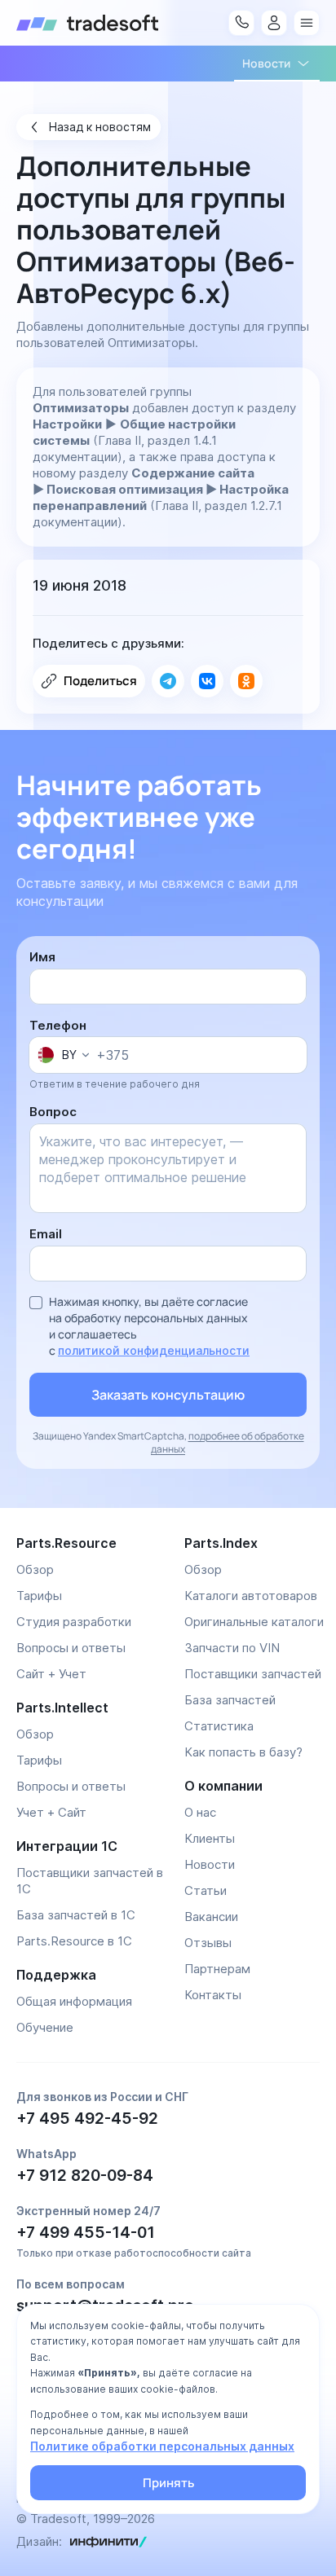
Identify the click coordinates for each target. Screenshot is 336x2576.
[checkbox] (36, 1303)
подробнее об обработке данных (228, 1442)
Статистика (219, 1726)
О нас (200, 1812)
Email (46, 1234)
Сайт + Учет (51, 1674)
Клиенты (210, 1838)
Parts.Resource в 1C (74, 1941)
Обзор (35, 1569)
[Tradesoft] (87, 23)
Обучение (45, 2027)
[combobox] (63, 1055)
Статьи (206, 1890)
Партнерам (217, 1969)
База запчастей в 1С (76, 1915)
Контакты (213, 1995)
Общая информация (74, 2001)
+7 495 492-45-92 (87, 2119)
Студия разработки (74, 1622)
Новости (210, 1864)
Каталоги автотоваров (251, 1596)
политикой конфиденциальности (154, 1350)
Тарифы (39, 1596)
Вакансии (211, 1917)
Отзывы (208, 1943)
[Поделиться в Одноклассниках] (246, 681)
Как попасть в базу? (243, 1752)
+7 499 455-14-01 (86, 2233)
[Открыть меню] (307, 23)
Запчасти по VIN (232, 1648)
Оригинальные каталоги (254, 1622)
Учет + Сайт (51, 1812)
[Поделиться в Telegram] (168, 681)
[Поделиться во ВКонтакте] (207, 681)
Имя (42, 957)
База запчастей (230, 1700)
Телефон (58, 1025)
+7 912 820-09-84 (85, 2176)
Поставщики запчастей (253, 1674)
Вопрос (53, 1112)
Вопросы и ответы (71, 1648)
